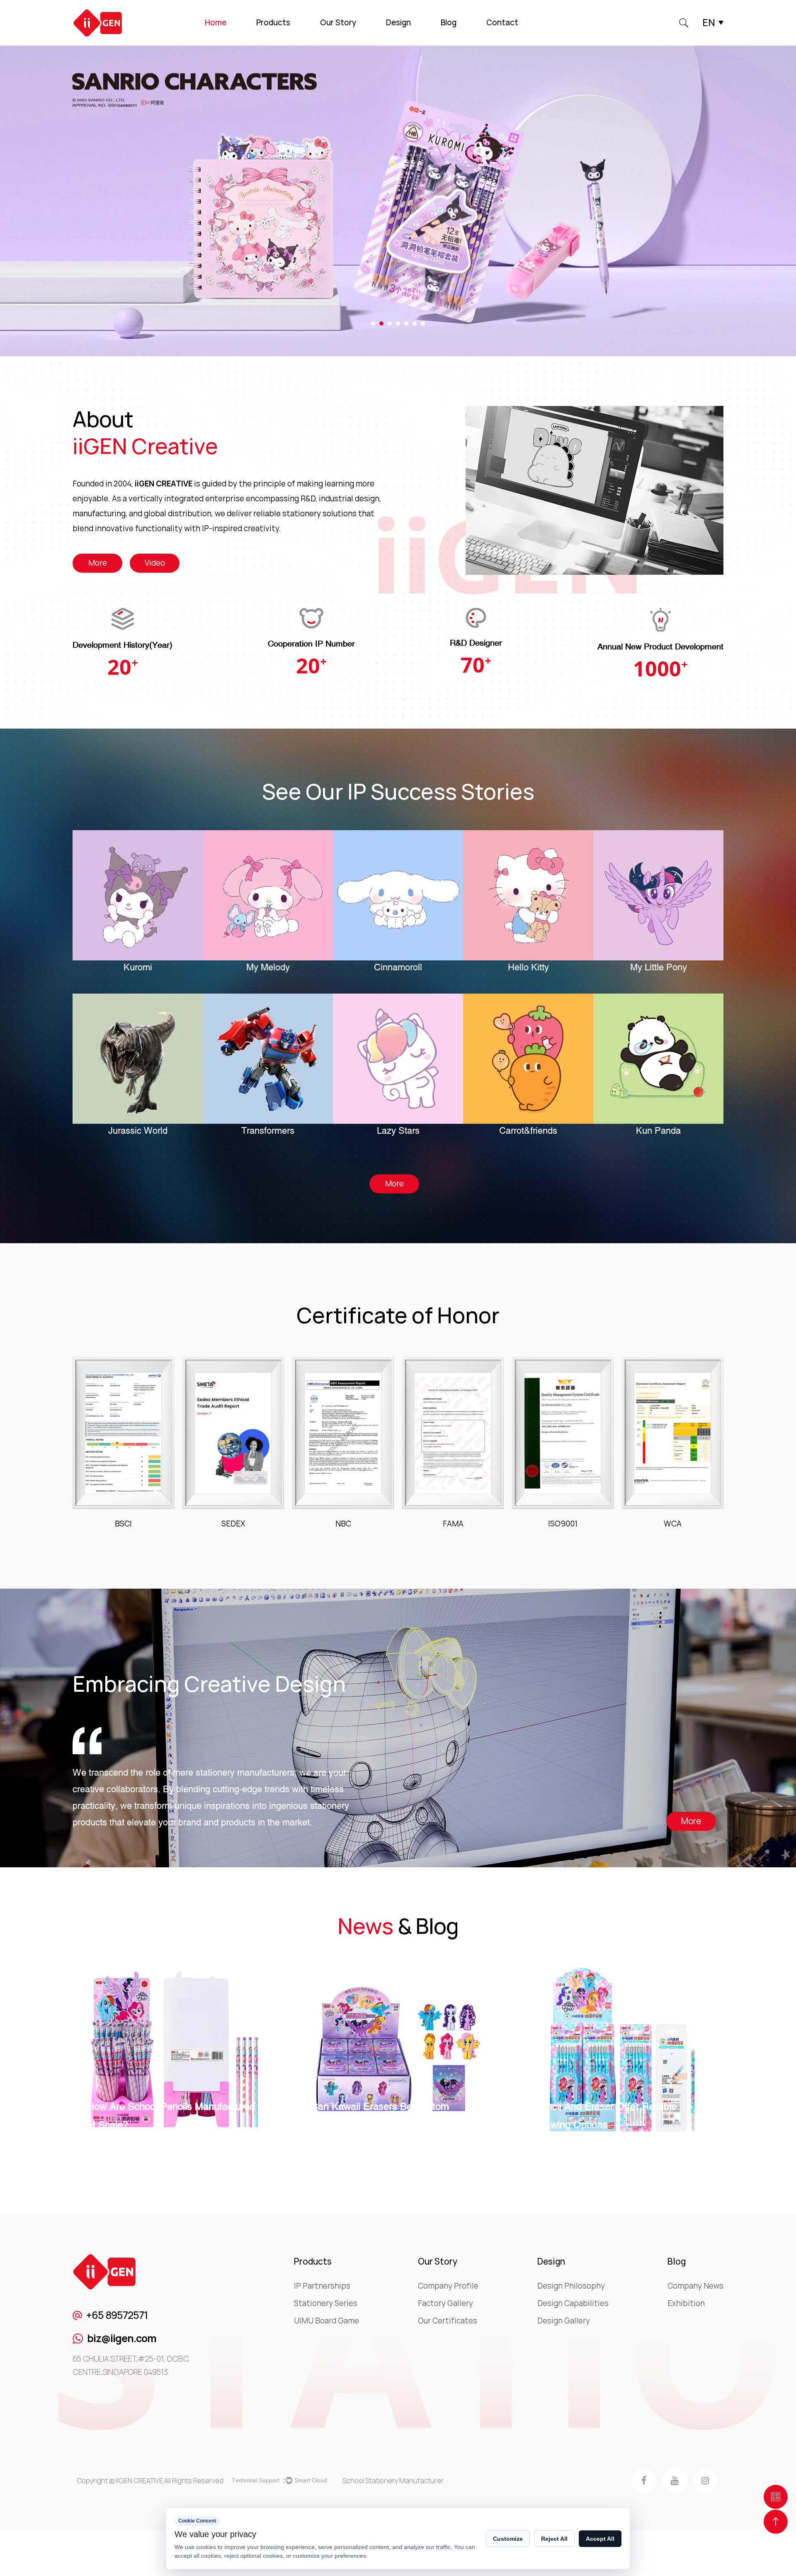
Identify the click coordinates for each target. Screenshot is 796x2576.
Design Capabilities (573, 2303)
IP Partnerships (322, 2286)
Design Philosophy (571, 2286)
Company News (695, 2286)
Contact (502, 23)
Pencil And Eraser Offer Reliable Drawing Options (382, 2115)
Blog (449, 23)
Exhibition (686, 2303)
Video (155, 563)
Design (398, 23)
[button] (373, 323)
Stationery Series (326, 2303)
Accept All (600, 2539)
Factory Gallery (445, 2303)
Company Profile (448, 2286)
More (98, 563)
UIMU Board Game (326, 2321)
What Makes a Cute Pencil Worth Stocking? (608, 2115)
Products (273, 23)
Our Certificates (448, 2321)
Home (216, 23)
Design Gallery (564, 2321)
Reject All (554, 2539)
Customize (508, 2539)
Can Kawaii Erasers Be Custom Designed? (156, 2115)
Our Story (338, 23)
